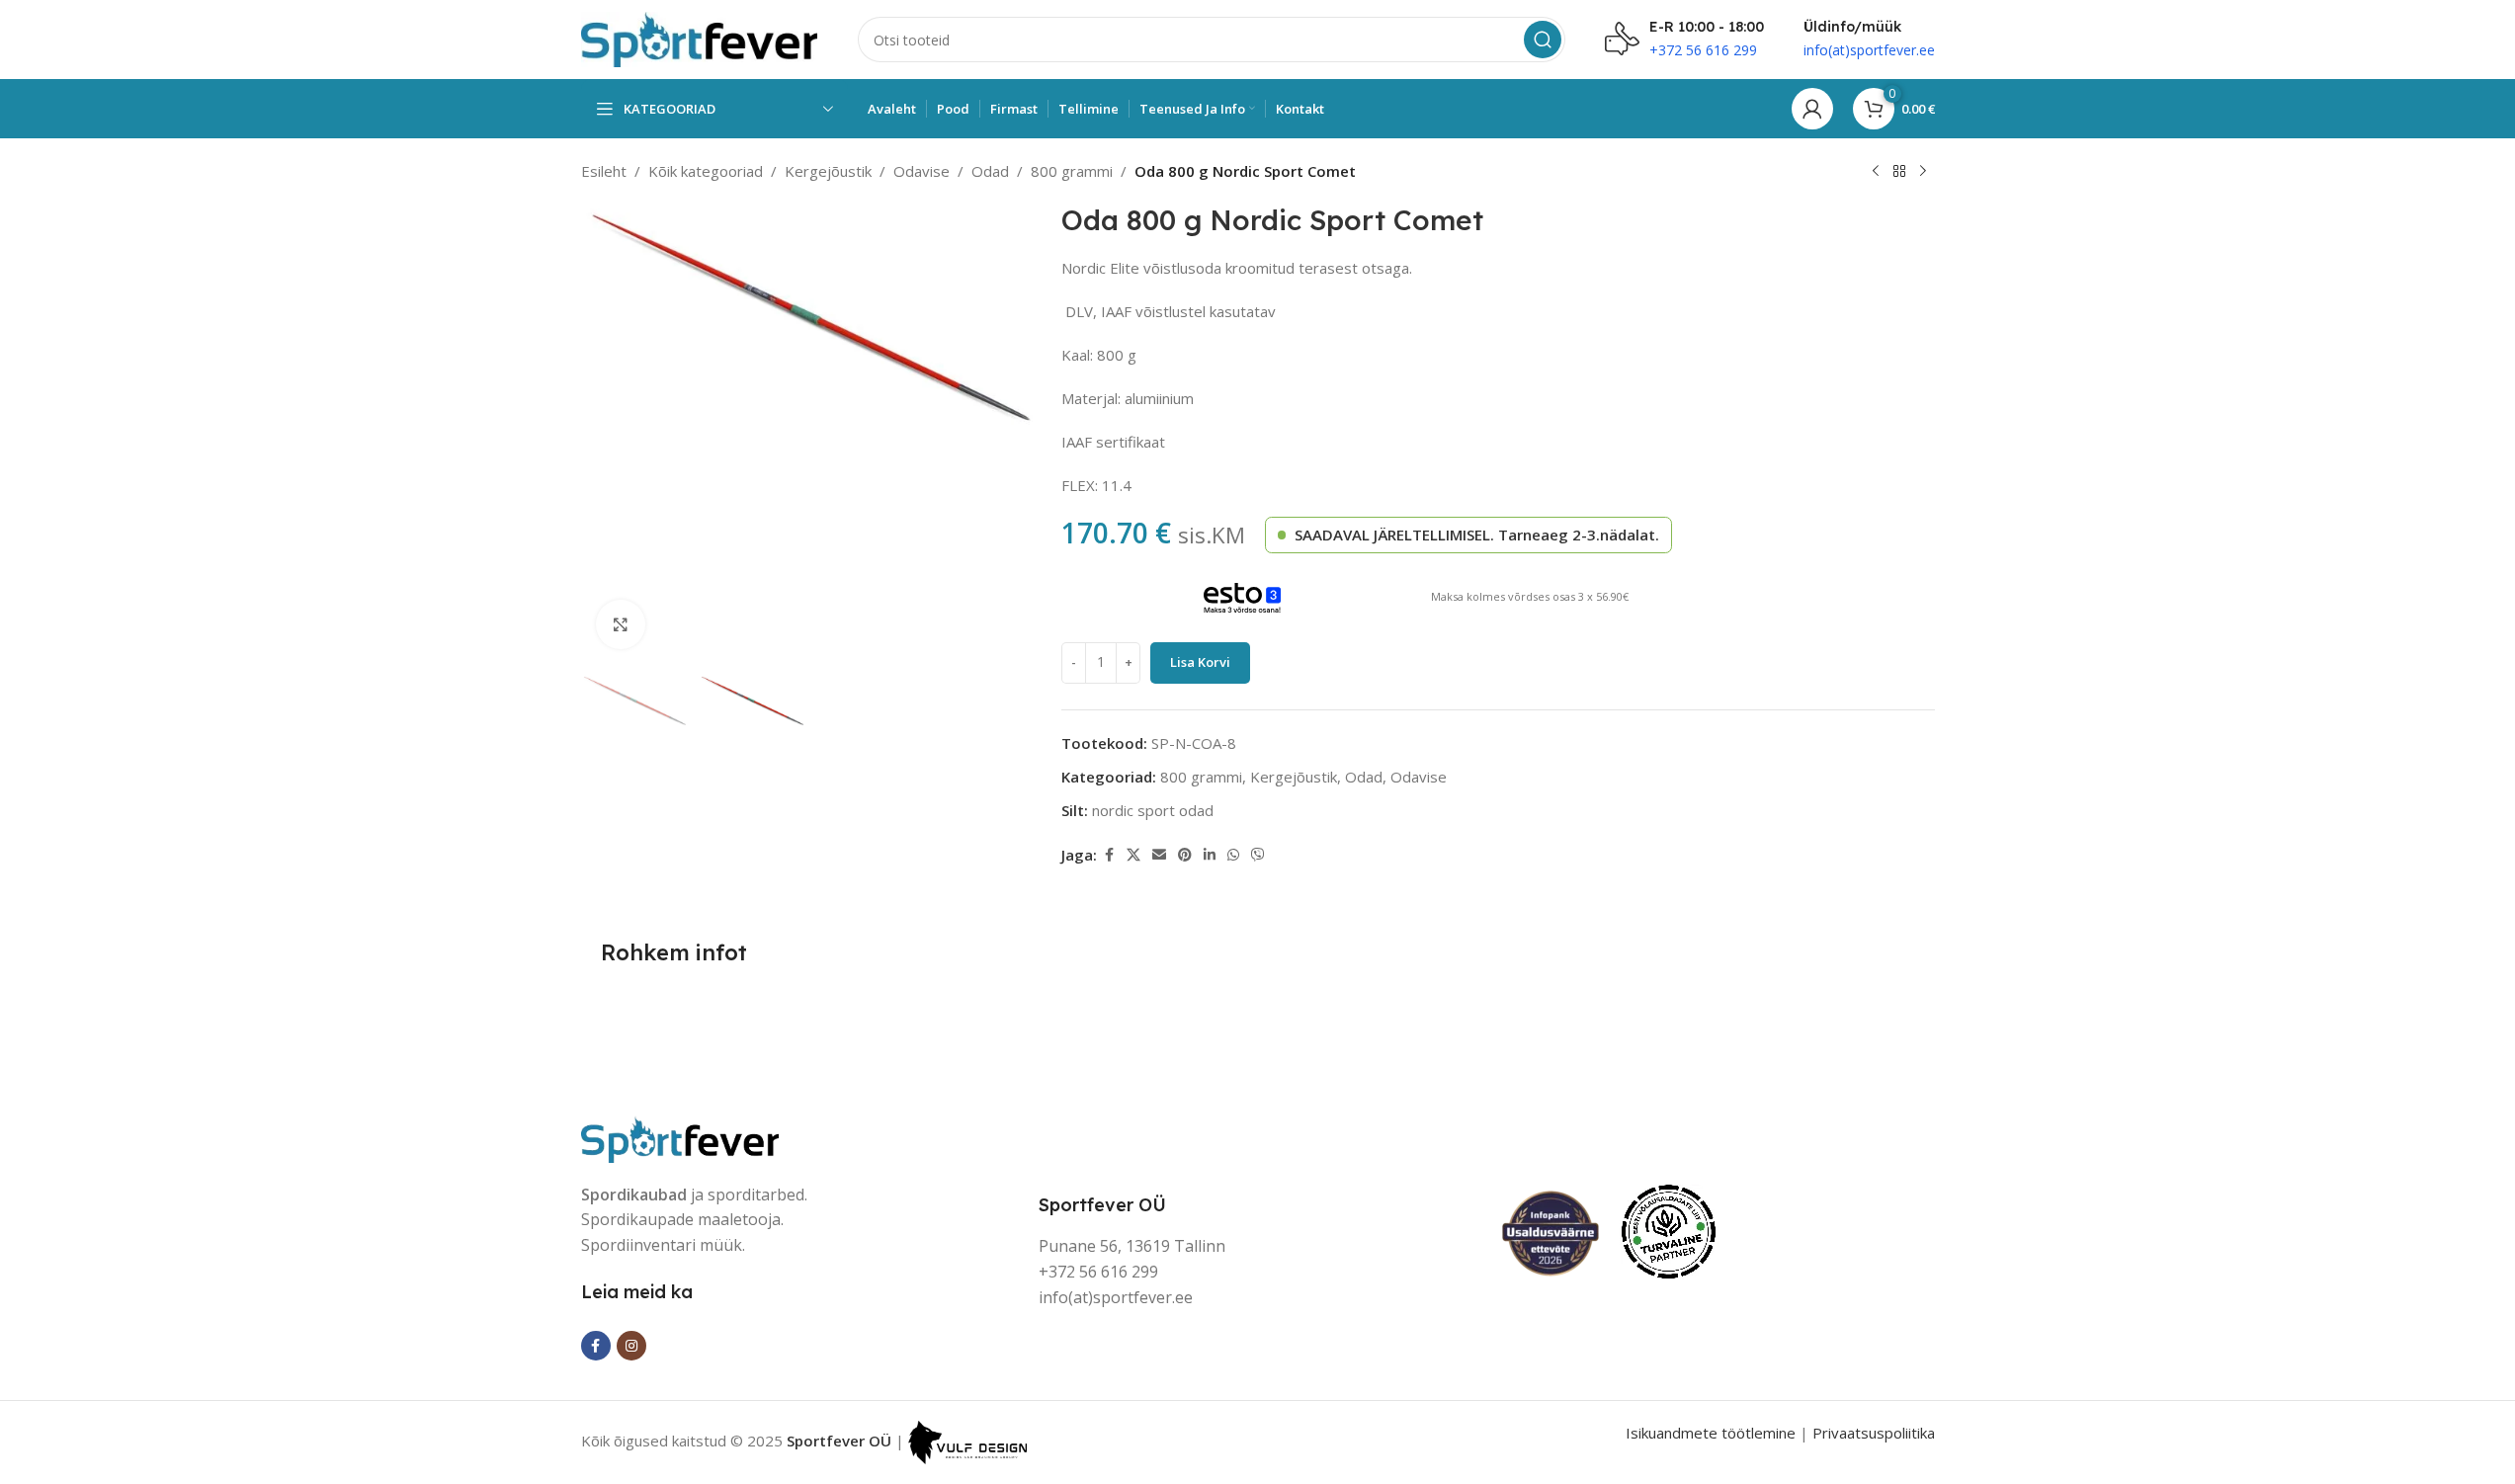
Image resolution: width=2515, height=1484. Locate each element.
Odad (990, 171)
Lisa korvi (1200, 662)
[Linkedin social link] (1210, 855)
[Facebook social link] (1109, 855)
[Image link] (680, 1137)
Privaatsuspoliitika (1874, 1433)
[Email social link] (1159, 855)
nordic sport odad (1153, 810)
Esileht (604, 171)
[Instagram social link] (631, 1346)
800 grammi (1072, 171)
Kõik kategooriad (706, 171)
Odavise (922, 171)
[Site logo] (700, 38)
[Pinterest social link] (1185, 855)
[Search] (1543, 40)
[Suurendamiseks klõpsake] (621, 624)
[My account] (1812, 109)
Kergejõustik (828, 171)
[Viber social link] (1258, 855)
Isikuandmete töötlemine (1711, 1433)
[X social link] (1133, 855)
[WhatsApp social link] (1233, 855)
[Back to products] (1899, 172)
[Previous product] (1876, 172)
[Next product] (1923, 172)
